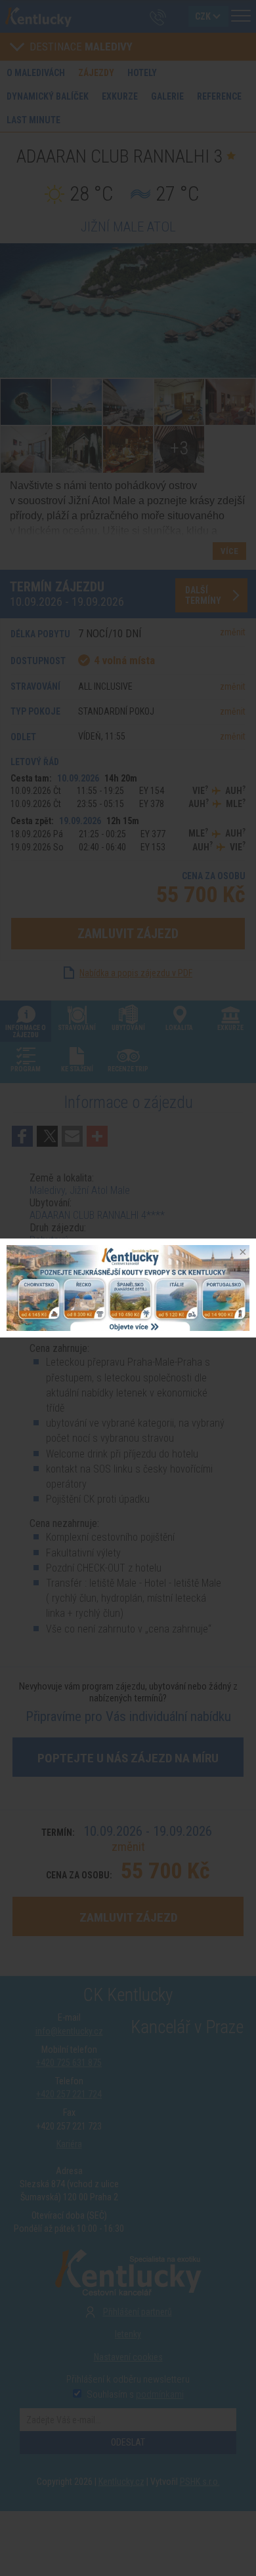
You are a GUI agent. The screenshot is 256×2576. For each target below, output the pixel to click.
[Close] (242, 1253)
